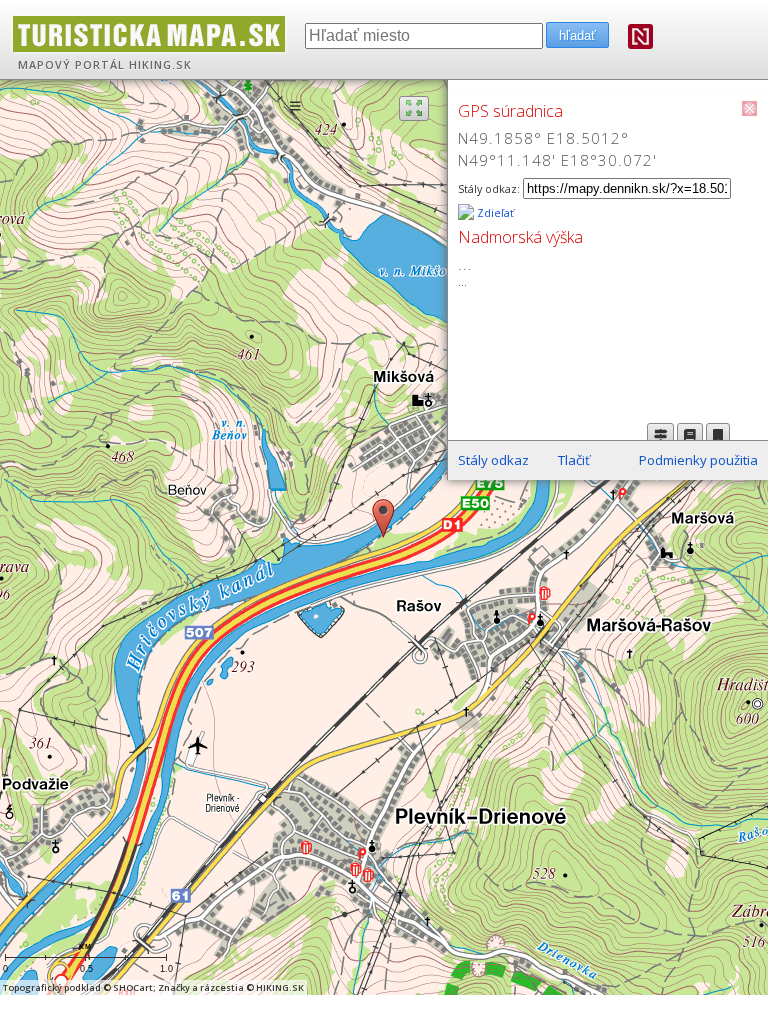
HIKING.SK (160, 65)
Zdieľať (494, 213)
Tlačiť (574, 460)
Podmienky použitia (698, 460)
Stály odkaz (493, 460)
